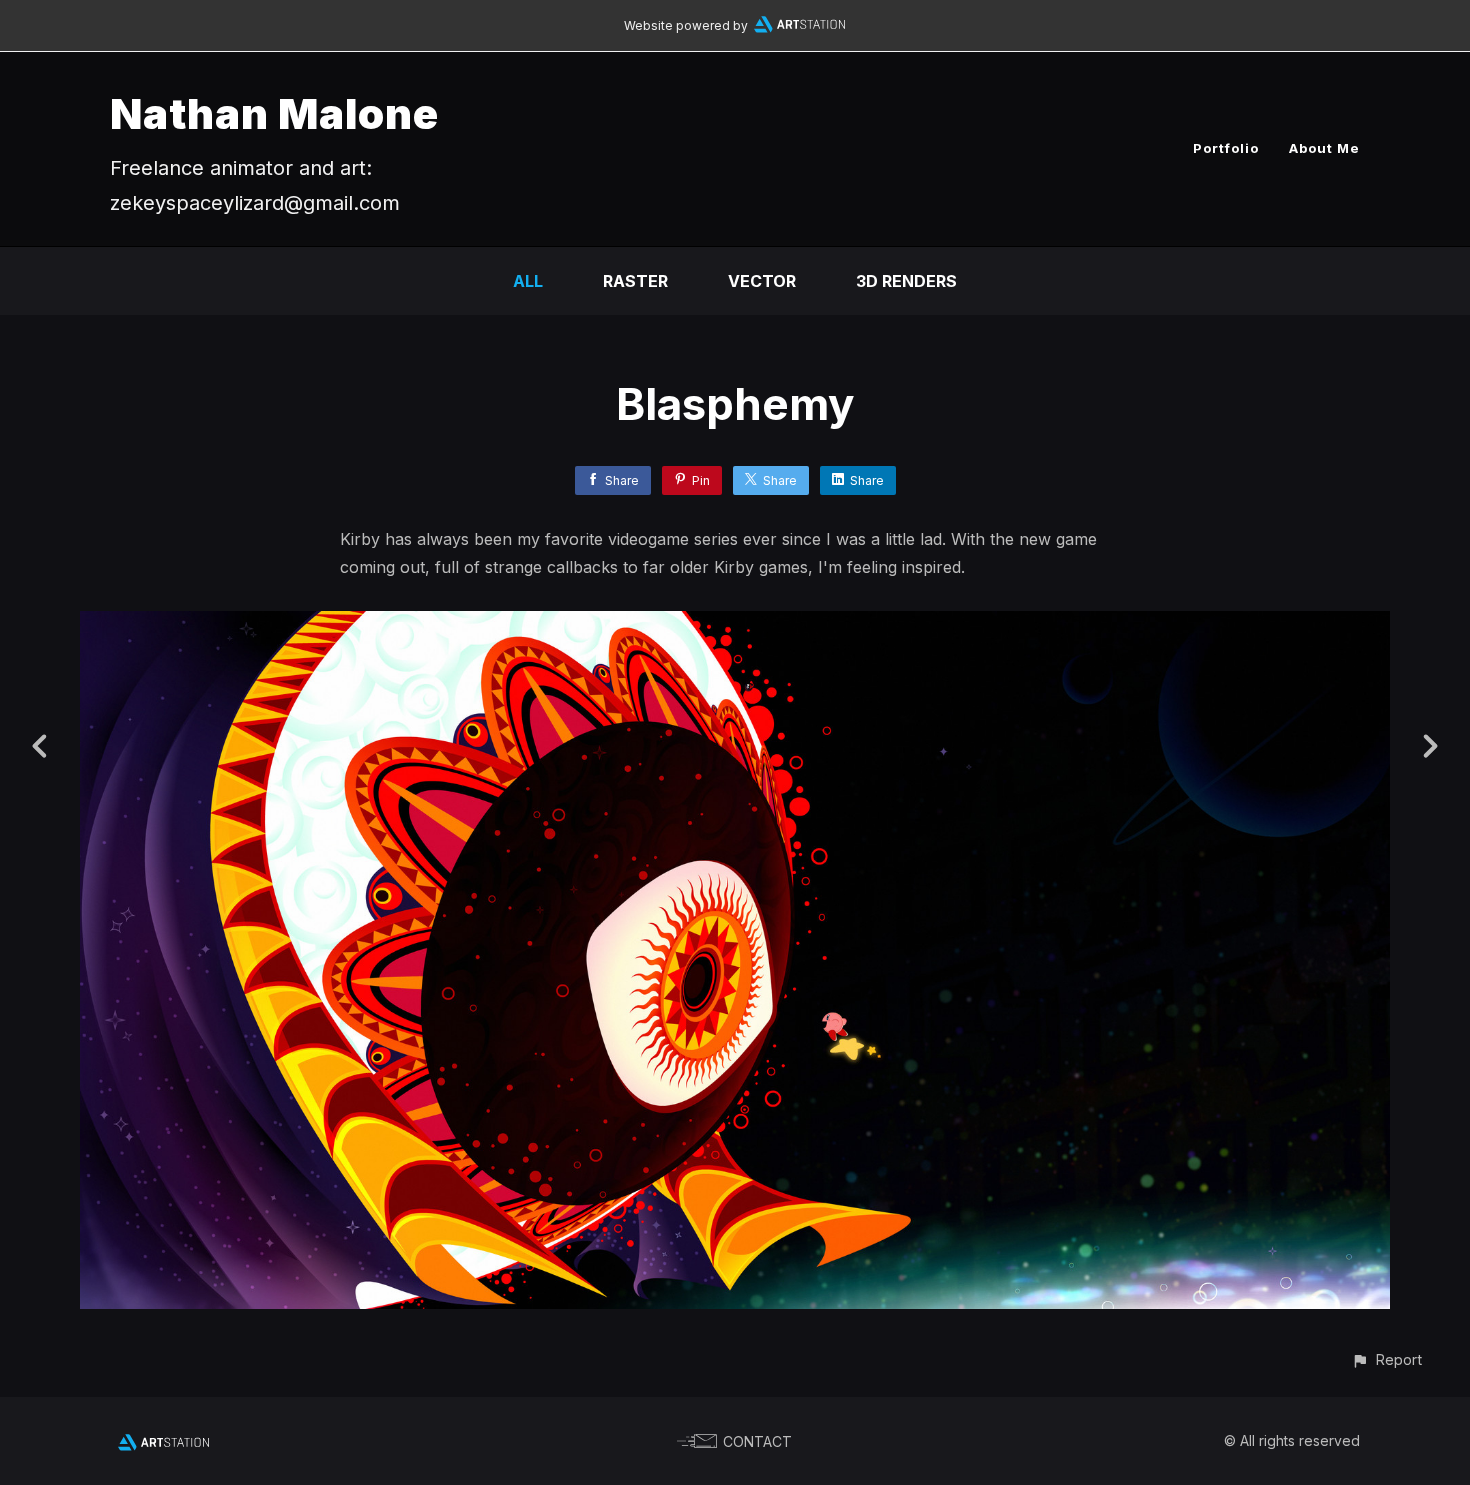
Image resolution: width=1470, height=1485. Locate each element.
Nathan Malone (274, 113)
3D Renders (906, 281)
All (528, 281)
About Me (1324, 148)
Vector (762, 281)
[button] (1386, 1359)
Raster (635, 281)
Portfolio (1226, 148)
